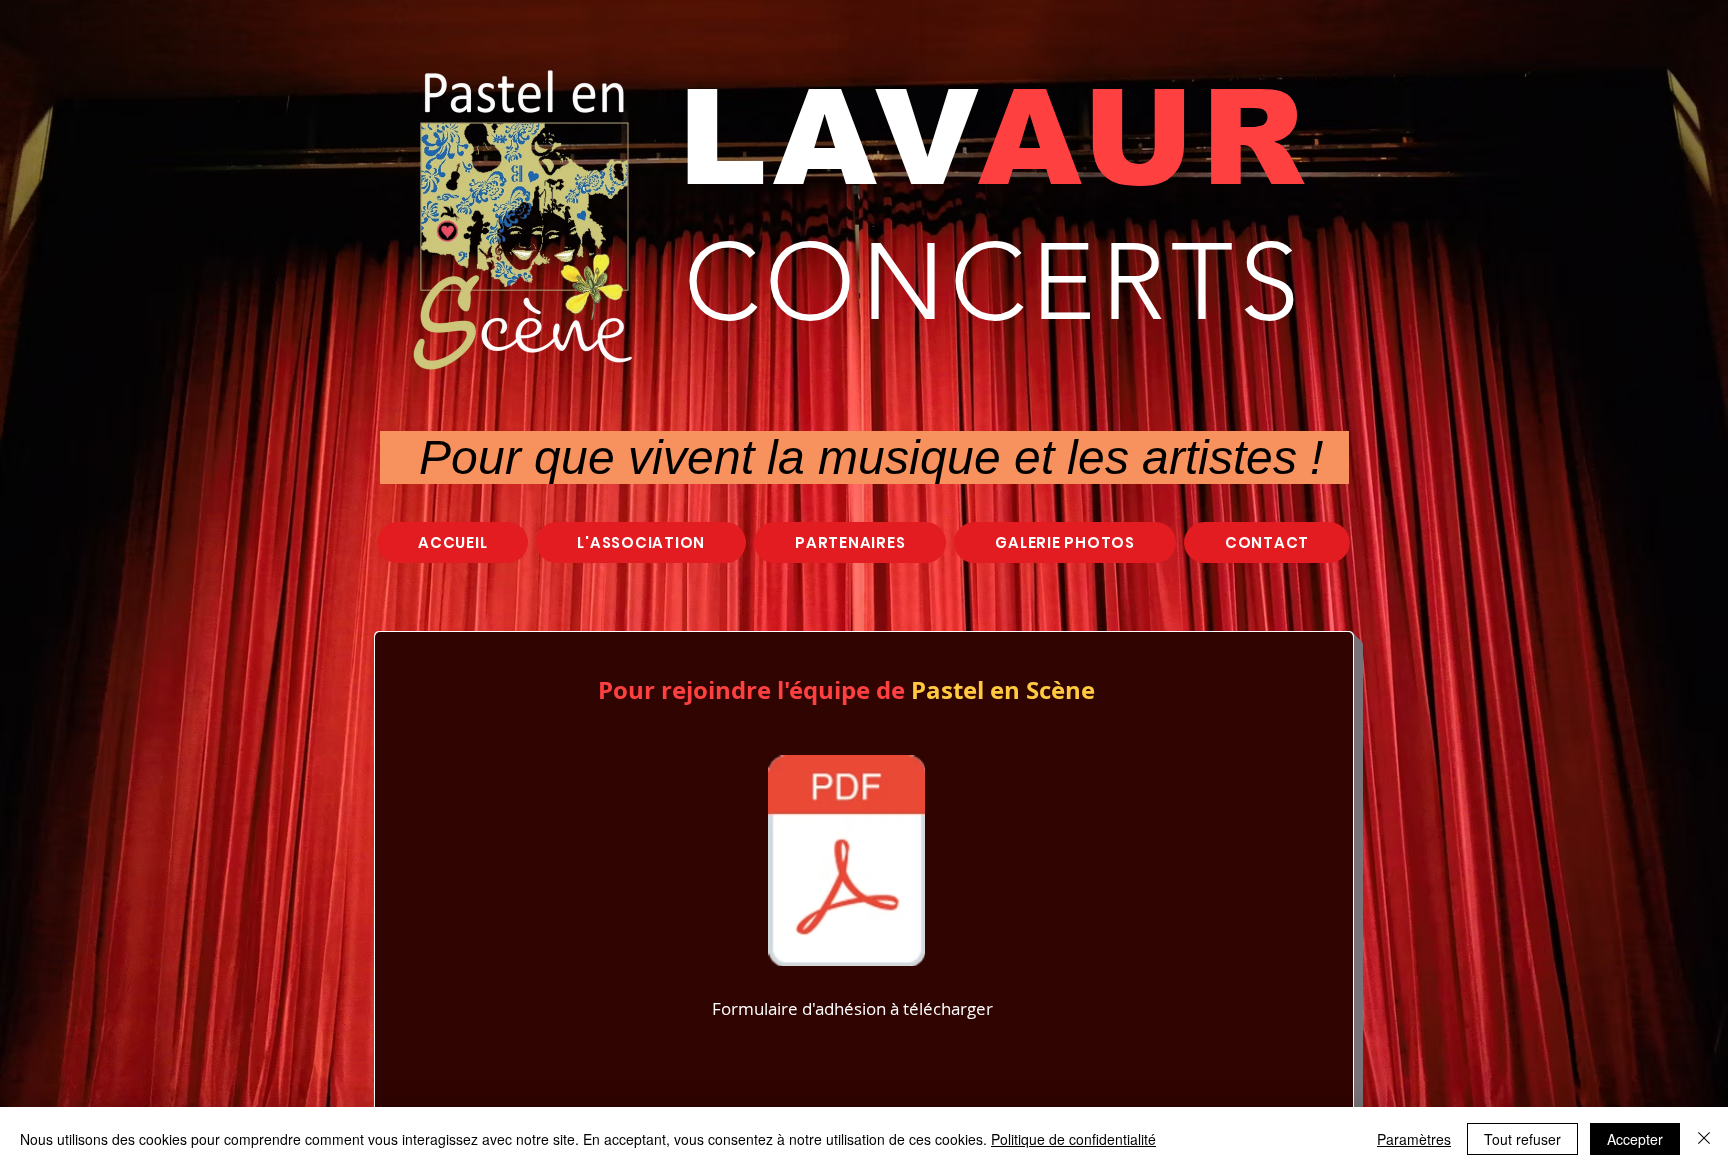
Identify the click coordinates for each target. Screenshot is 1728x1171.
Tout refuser (1522, 1139)
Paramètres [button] (1414, 1139)
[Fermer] (1704, 1139)
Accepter (1635, 1139)
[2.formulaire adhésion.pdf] (846, 863)
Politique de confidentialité (1073, 1139)
